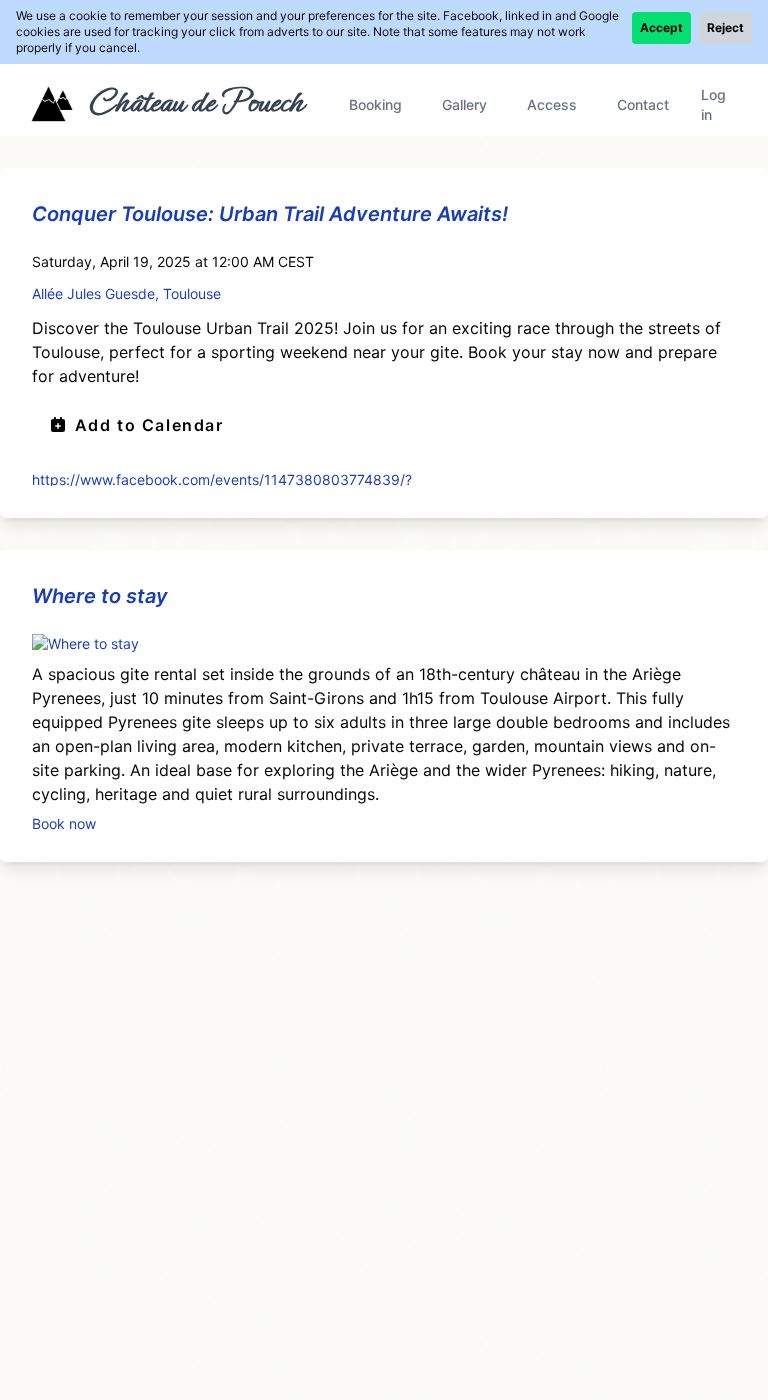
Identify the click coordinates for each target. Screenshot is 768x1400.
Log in (713, 104)
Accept (661, 27)
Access (552, 104)
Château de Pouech (195, 102)
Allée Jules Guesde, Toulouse (126, 293)
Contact (643, 104)
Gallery (464, 104)
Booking (375, 104)
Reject (725, 27)
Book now (64, 822)
